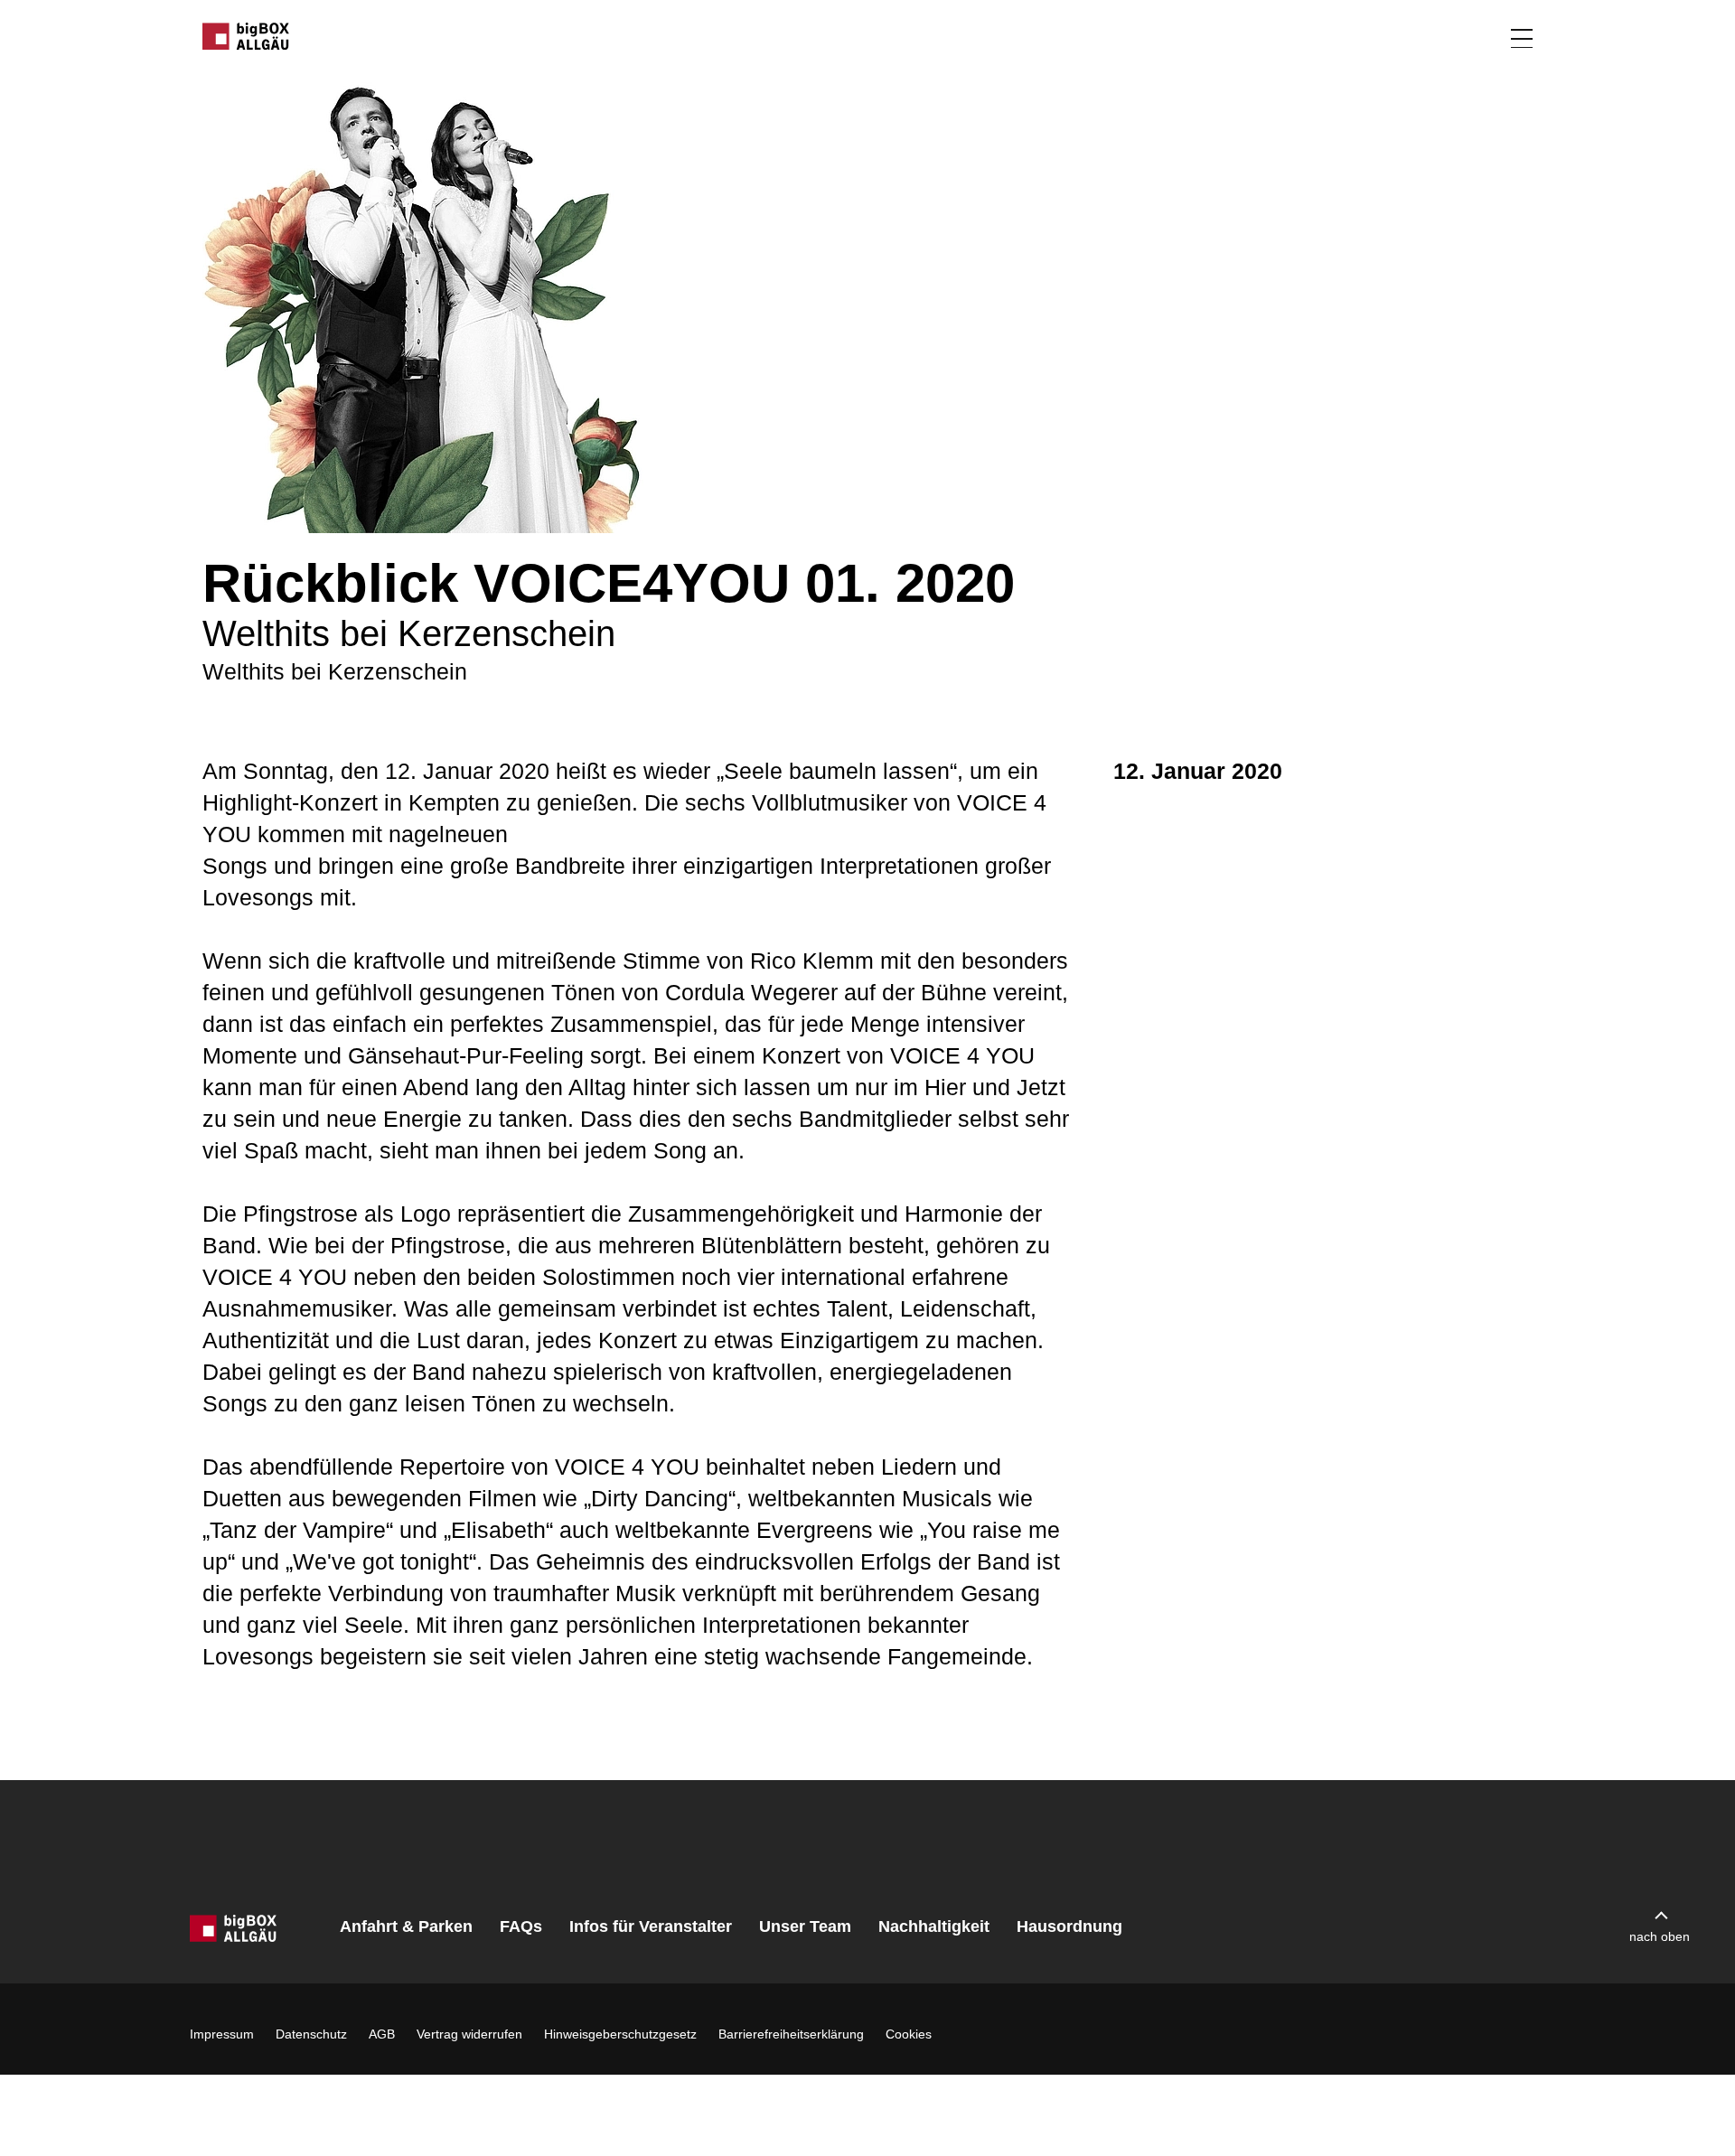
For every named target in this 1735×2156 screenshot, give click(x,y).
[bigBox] (247, 36)
